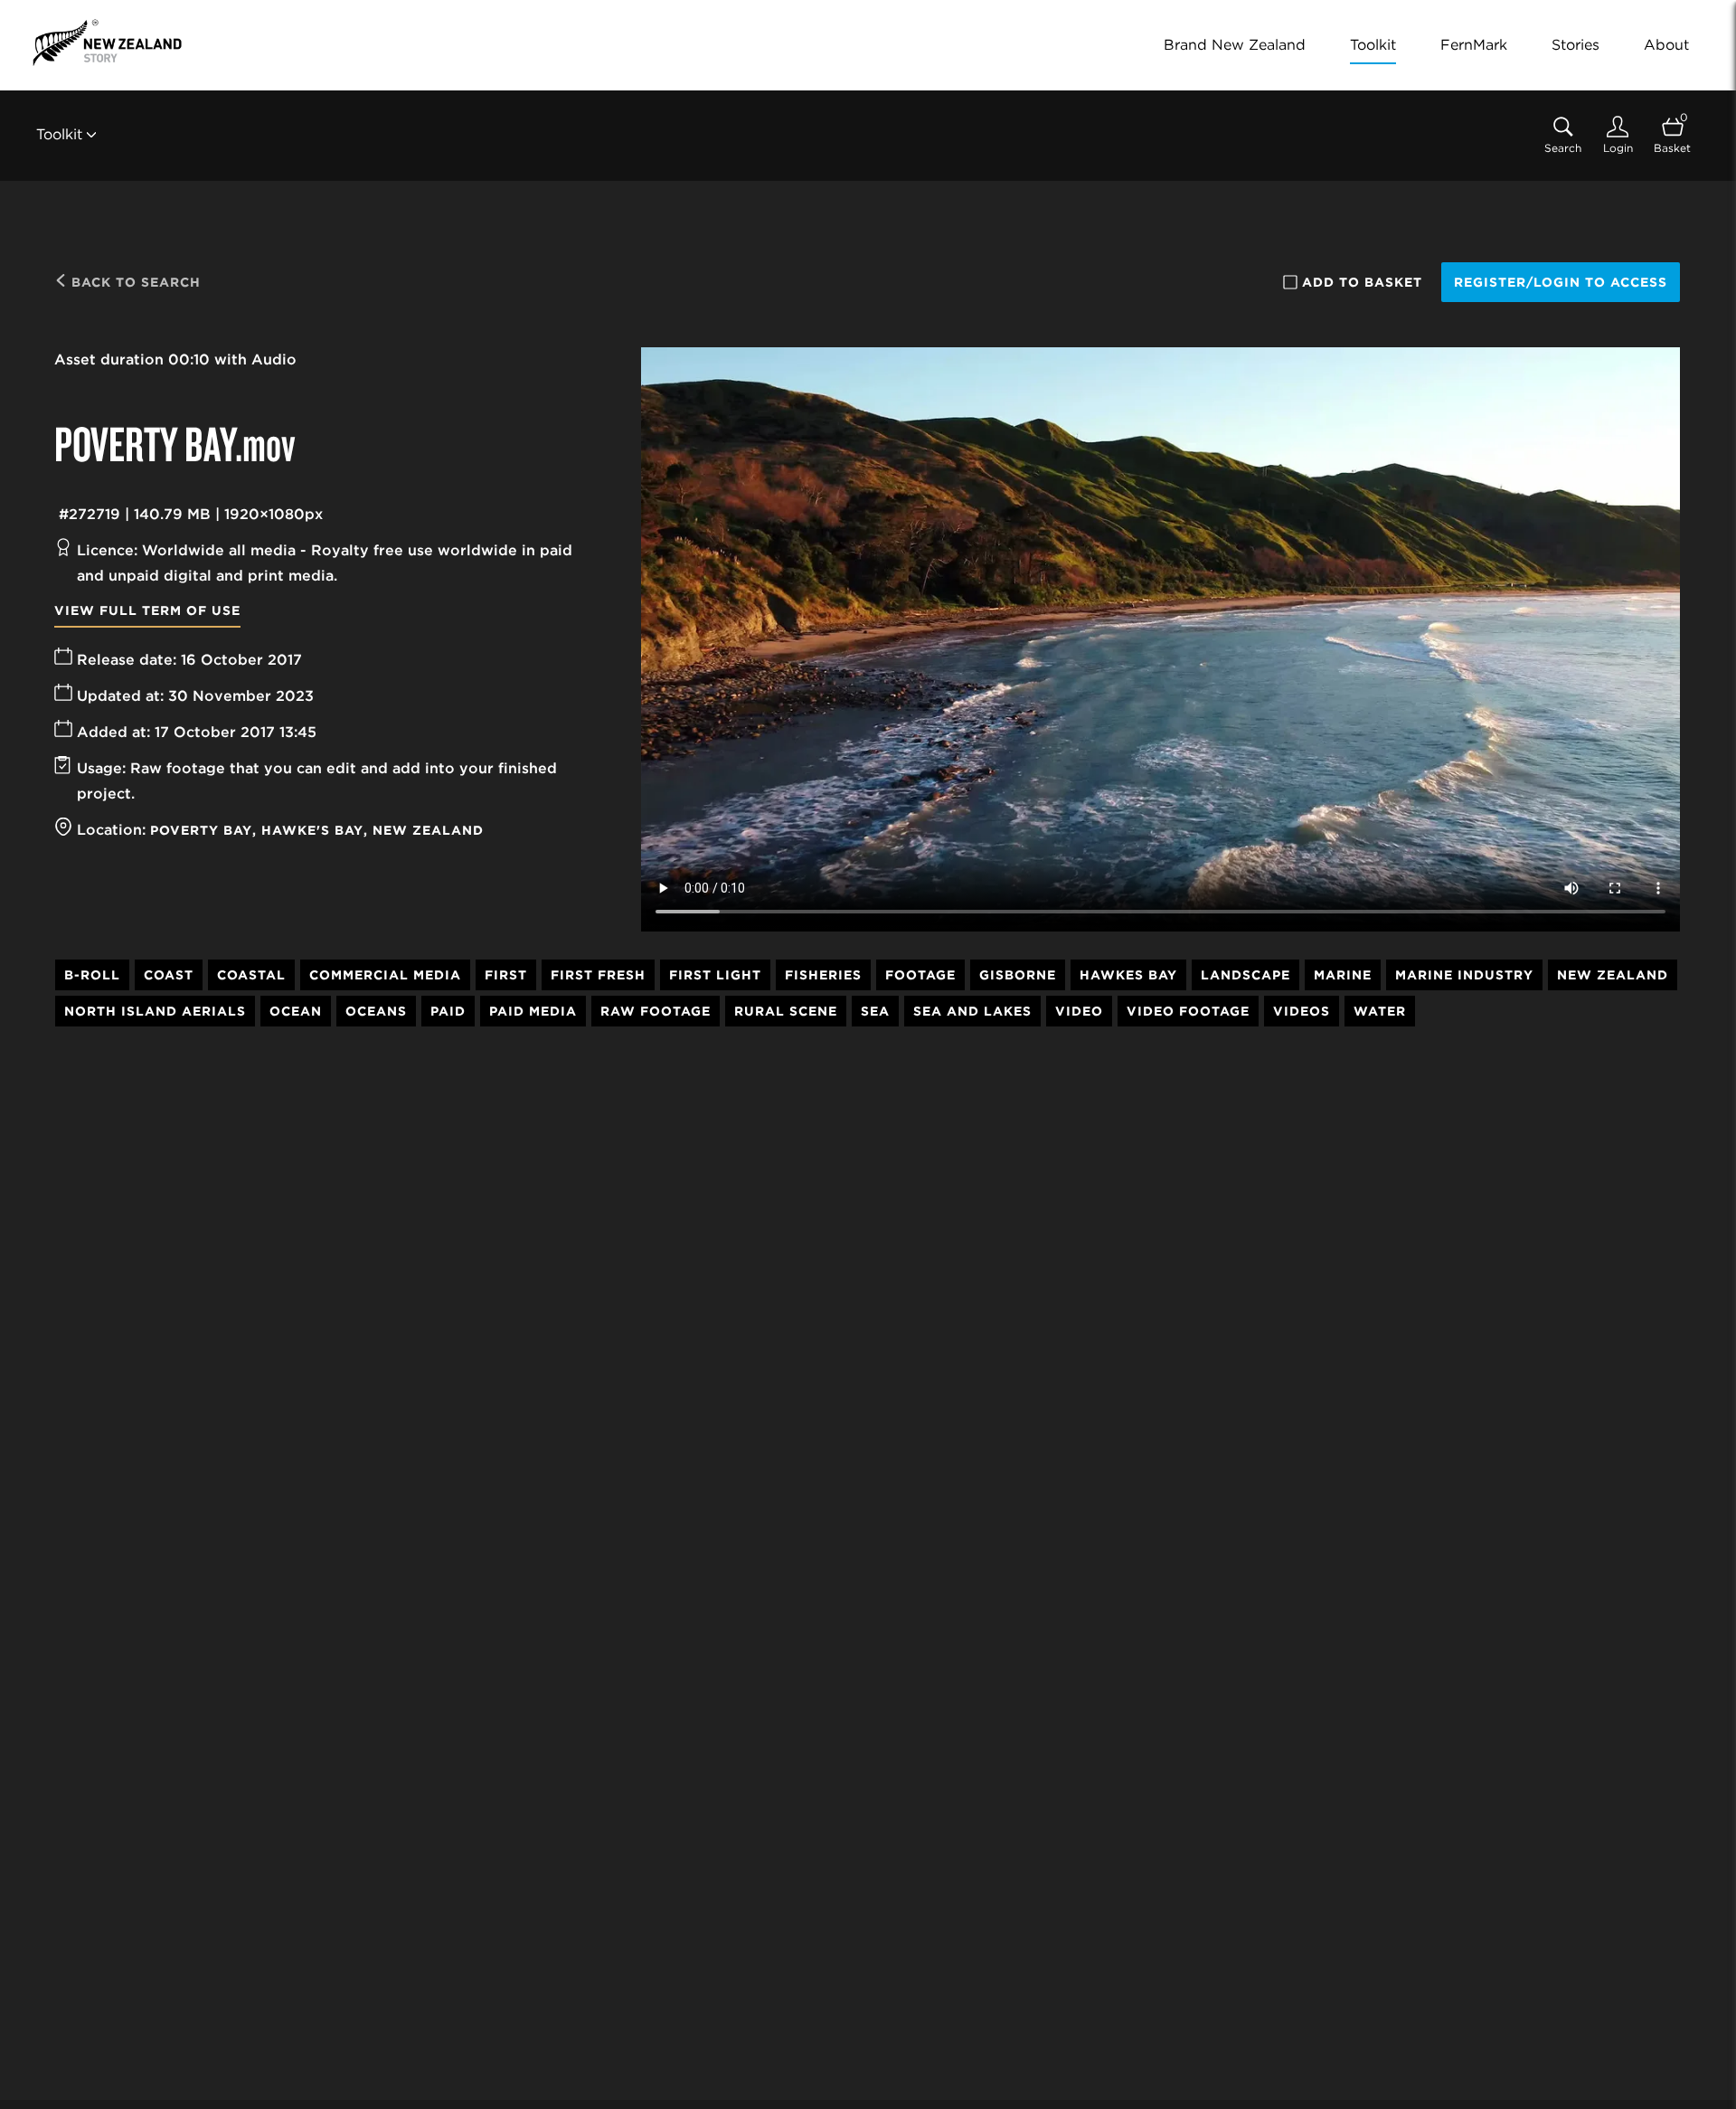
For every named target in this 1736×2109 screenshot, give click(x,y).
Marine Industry (1464, 975)
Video (1079, 1011)
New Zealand (428, 830)
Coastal (251, 975)
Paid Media (533, 1011)
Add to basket (1362, 282)
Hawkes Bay (1128, 975)
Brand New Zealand (1235, 45)
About (1666, 45)
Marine (1343, 975)
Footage (920, 975)
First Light (715, 975)
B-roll (92, 975)
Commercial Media (385, 975)
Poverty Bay (201, 830)
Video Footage (1188, 1011)
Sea (875, 1011)
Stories (1576, 45)
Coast (169, 975)
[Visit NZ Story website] (107, 43)
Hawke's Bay (312, 830)
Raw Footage (656, 1011)
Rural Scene (786, 1011)
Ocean (296, 1011)
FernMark (1474, 45)
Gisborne (1018, 975)
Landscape (1245, 975)
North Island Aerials (155, 1011)
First (506, 975)
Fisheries (823, 975)
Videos (1302, 1011)
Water (1380, 1011)
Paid (448, 1011)
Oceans (376, 1011)
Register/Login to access (1561, 282)
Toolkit (1373, 45)
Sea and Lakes (972, 1011)
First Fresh (598, 975)
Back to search (134, 282)
